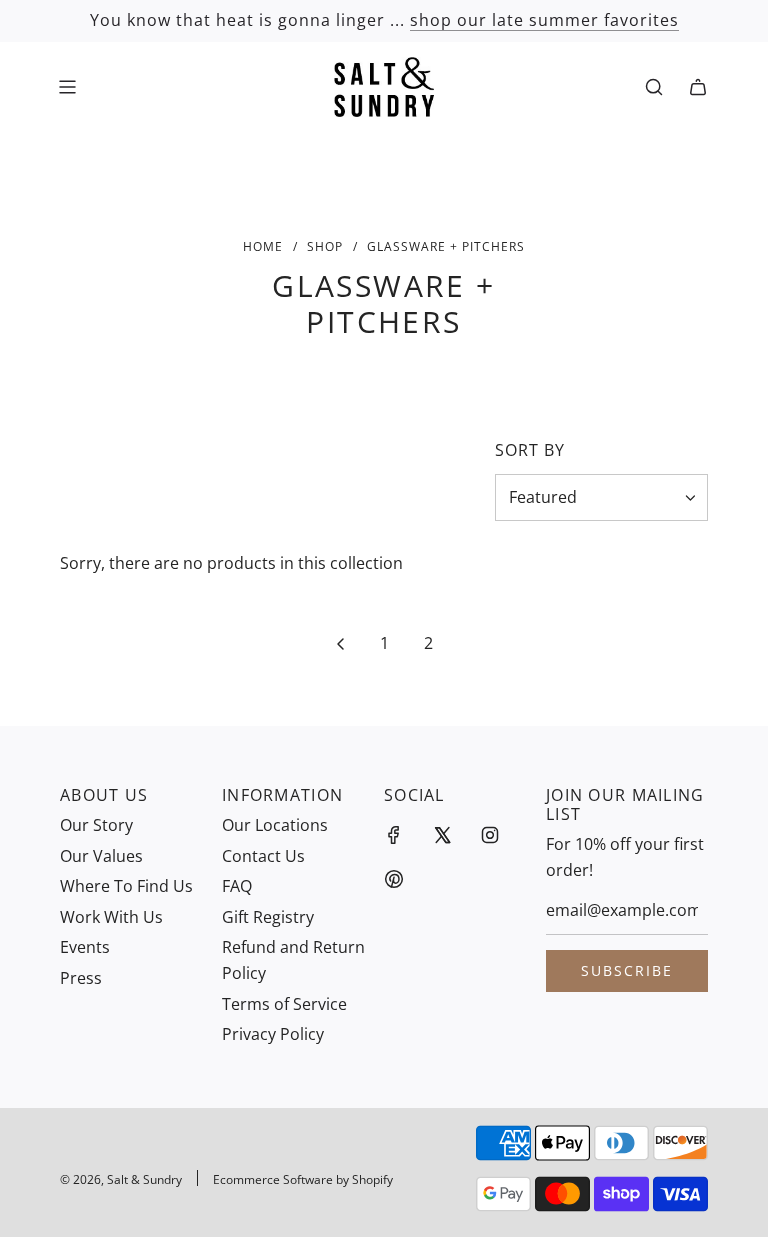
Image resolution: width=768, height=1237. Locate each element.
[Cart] (698, 87)
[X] (442, 835)
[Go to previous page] (340, 644)
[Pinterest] (394, 879)
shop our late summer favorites (544, 20)
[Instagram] (490, 835)
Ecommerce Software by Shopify (303, 1179)
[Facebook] (394, 835)
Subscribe (627, 970)
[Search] (654, 87)
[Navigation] (67, 87)
